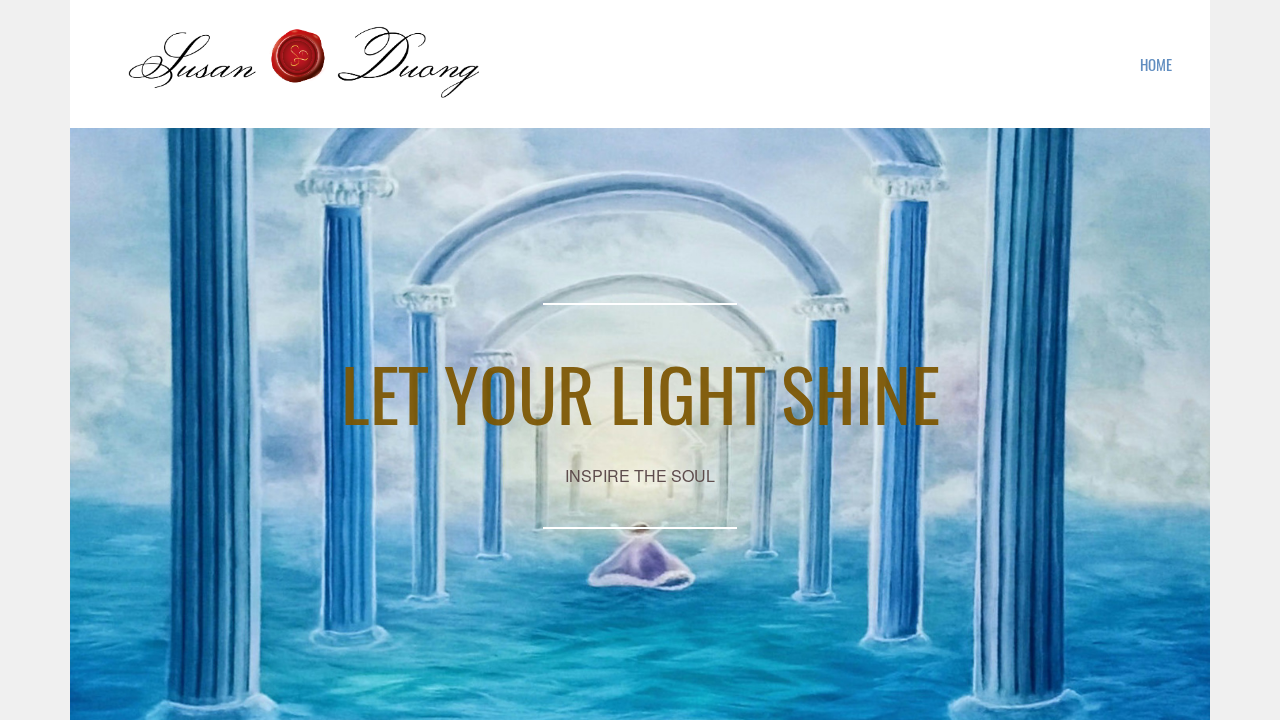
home (1156, 64)
